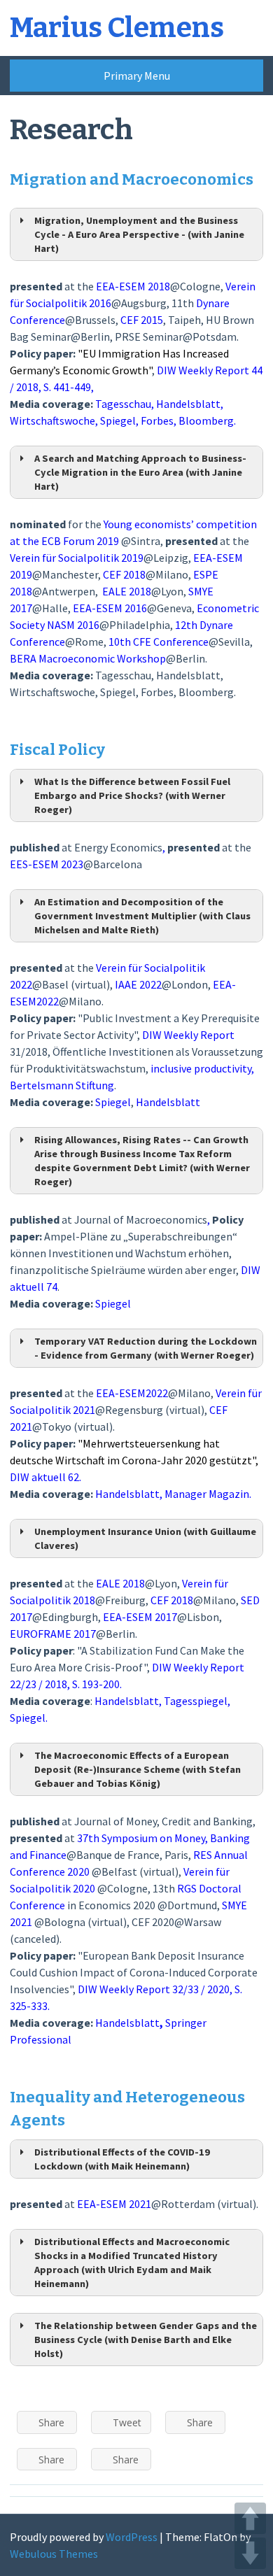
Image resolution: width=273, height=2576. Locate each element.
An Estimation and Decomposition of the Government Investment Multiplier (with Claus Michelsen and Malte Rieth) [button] (142, 916)
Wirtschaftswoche (52, 420)
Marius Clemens (117, 28)
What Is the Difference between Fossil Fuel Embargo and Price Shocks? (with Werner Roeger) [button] (132, 795)
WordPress (132, 2537)
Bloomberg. (207, 420)
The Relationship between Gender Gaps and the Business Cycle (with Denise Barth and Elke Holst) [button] (146, 2340)
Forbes (157, 420)
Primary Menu (137, 76)
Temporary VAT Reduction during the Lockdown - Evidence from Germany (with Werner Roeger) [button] (146, 1348)
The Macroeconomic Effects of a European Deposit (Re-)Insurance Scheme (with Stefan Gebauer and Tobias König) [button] (138, 1769)
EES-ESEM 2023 (47, 864)
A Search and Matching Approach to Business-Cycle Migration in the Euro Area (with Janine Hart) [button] (140, 472)
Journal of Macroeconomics (140, 1219)
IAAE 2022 (138, 984)
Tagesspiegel (196, 1701)
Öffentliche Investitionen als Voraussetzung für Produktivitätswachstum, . (136, 1068)
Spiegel (118, 420)
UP (250, 2518)
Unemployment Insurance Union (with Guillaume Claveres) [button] (145, 1538)
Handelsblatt (188, 404)
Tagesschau (123, 675)
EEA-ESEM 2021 (114, 2204)
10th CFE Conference (159, 642)
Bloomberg (206, 692)
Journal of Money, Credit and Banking (163, 1821)
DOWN (250, 2553)
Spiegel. (29, 1718)
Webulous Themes (54, 2554)
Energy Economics (118, 847)
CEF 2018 (172, 1600)
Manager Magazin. (208, 1494)
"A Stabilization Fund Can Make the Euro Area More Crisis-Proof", (127, 1667)
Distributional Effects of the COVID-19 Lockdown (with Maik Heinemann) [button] (122, 2159)
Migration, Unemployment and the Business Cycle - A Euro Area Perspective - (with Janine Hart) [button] (139, 234)
